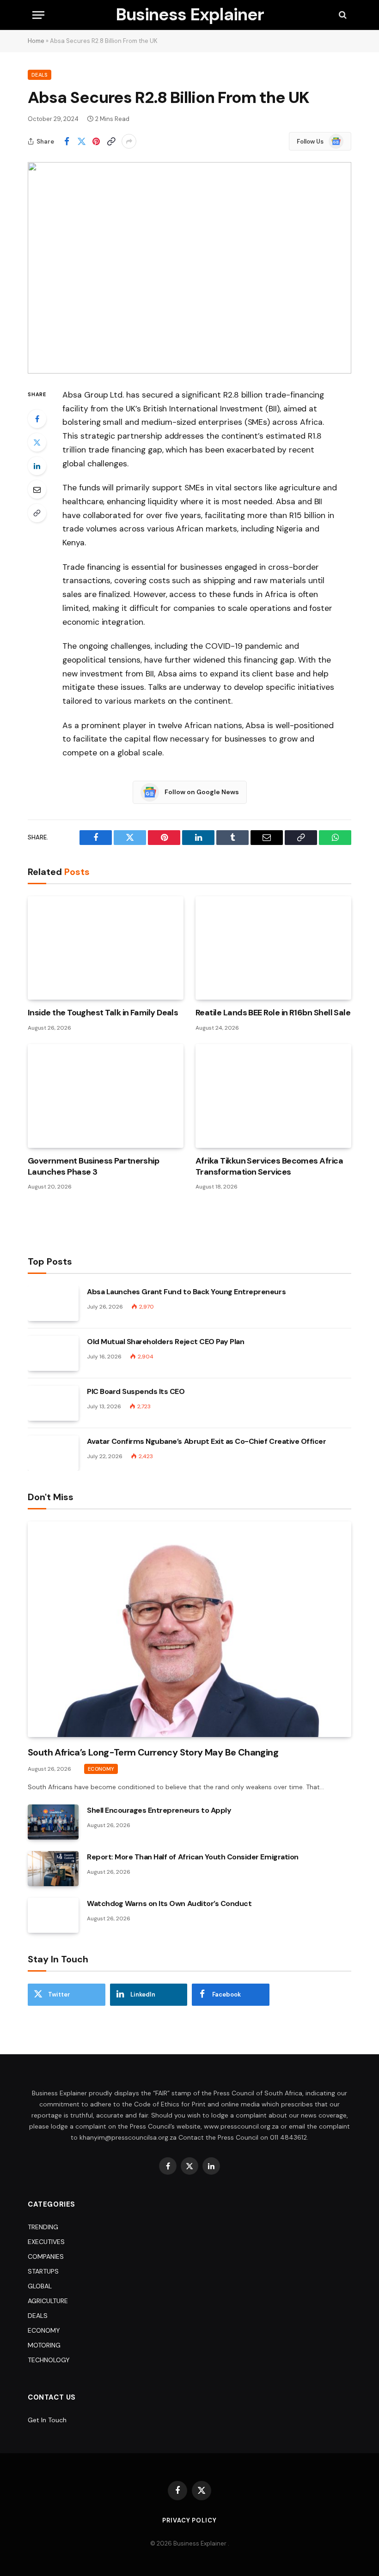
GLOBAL (40, 2286)
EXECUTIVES (46, 2242)
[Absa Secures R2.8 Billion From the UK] (189, 268)
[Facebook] (37, 419)
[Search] (342, 15)
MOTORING (44, 2345)
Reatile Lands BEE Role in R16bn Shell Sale (273, 1013)
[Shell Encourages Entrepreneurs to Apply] (53, 1822)
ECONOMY (101, 1769)
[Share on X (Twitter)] (81, 141)
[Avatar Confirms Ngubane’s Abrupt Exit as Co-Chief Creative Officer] (53, 1453)
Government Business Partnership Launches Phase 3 (93, 1166)
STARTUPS (43, 2271)
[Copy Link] (111, 141)
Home (36, 41)
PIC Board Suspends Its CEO (136, 1391)
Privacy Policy (189, 2520)
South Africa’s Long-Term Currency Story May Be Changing (153, 1752)
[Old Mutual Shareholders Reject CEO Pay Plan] (53, 1353)
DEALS (40, 75)
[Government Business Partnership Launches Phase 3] (106, 1096)
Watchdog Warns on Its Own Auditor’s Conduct (169, 1903)
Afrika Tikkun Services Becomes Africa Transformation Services (269, 1166)
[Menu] (38, 15)
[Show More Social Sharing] (129, 141)
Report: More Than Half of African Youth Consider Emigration (193, 1857)
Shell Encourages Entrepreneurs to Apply (159, 1810)
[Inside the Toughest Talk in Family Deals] (106, 948)
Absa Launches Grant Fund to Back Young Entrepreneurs (186, 1292)
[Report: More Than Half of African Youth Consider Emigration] (53, 1869)
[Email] (37, 489)
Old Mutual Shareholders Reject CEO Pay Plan (165, 1342)
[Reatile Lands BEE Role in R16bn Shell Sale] (273, 948)
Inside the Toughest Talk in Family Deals (103, 1013)
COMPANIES (46, 2256)
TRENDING (43, 2227)
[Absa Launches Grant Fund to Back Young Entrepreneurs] (53, 1303)
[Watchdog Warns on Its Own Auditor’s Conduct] (53, 1915)
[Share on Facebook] (67, 141)
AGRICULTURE (48, 2301)
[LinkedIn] (37, 466)
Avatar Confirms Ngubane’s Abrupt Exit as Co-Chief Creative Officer (206, 1441)
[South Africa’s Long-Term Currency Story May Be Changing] (189, 1629)
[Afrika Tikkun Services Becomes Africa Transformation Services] (273, 1096)
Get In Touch (47, 2420)
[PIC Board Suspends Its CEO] (53, 1403)
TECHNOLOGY (49, 2360)
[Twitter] (37, 442)
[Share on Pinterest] (96, 141)
